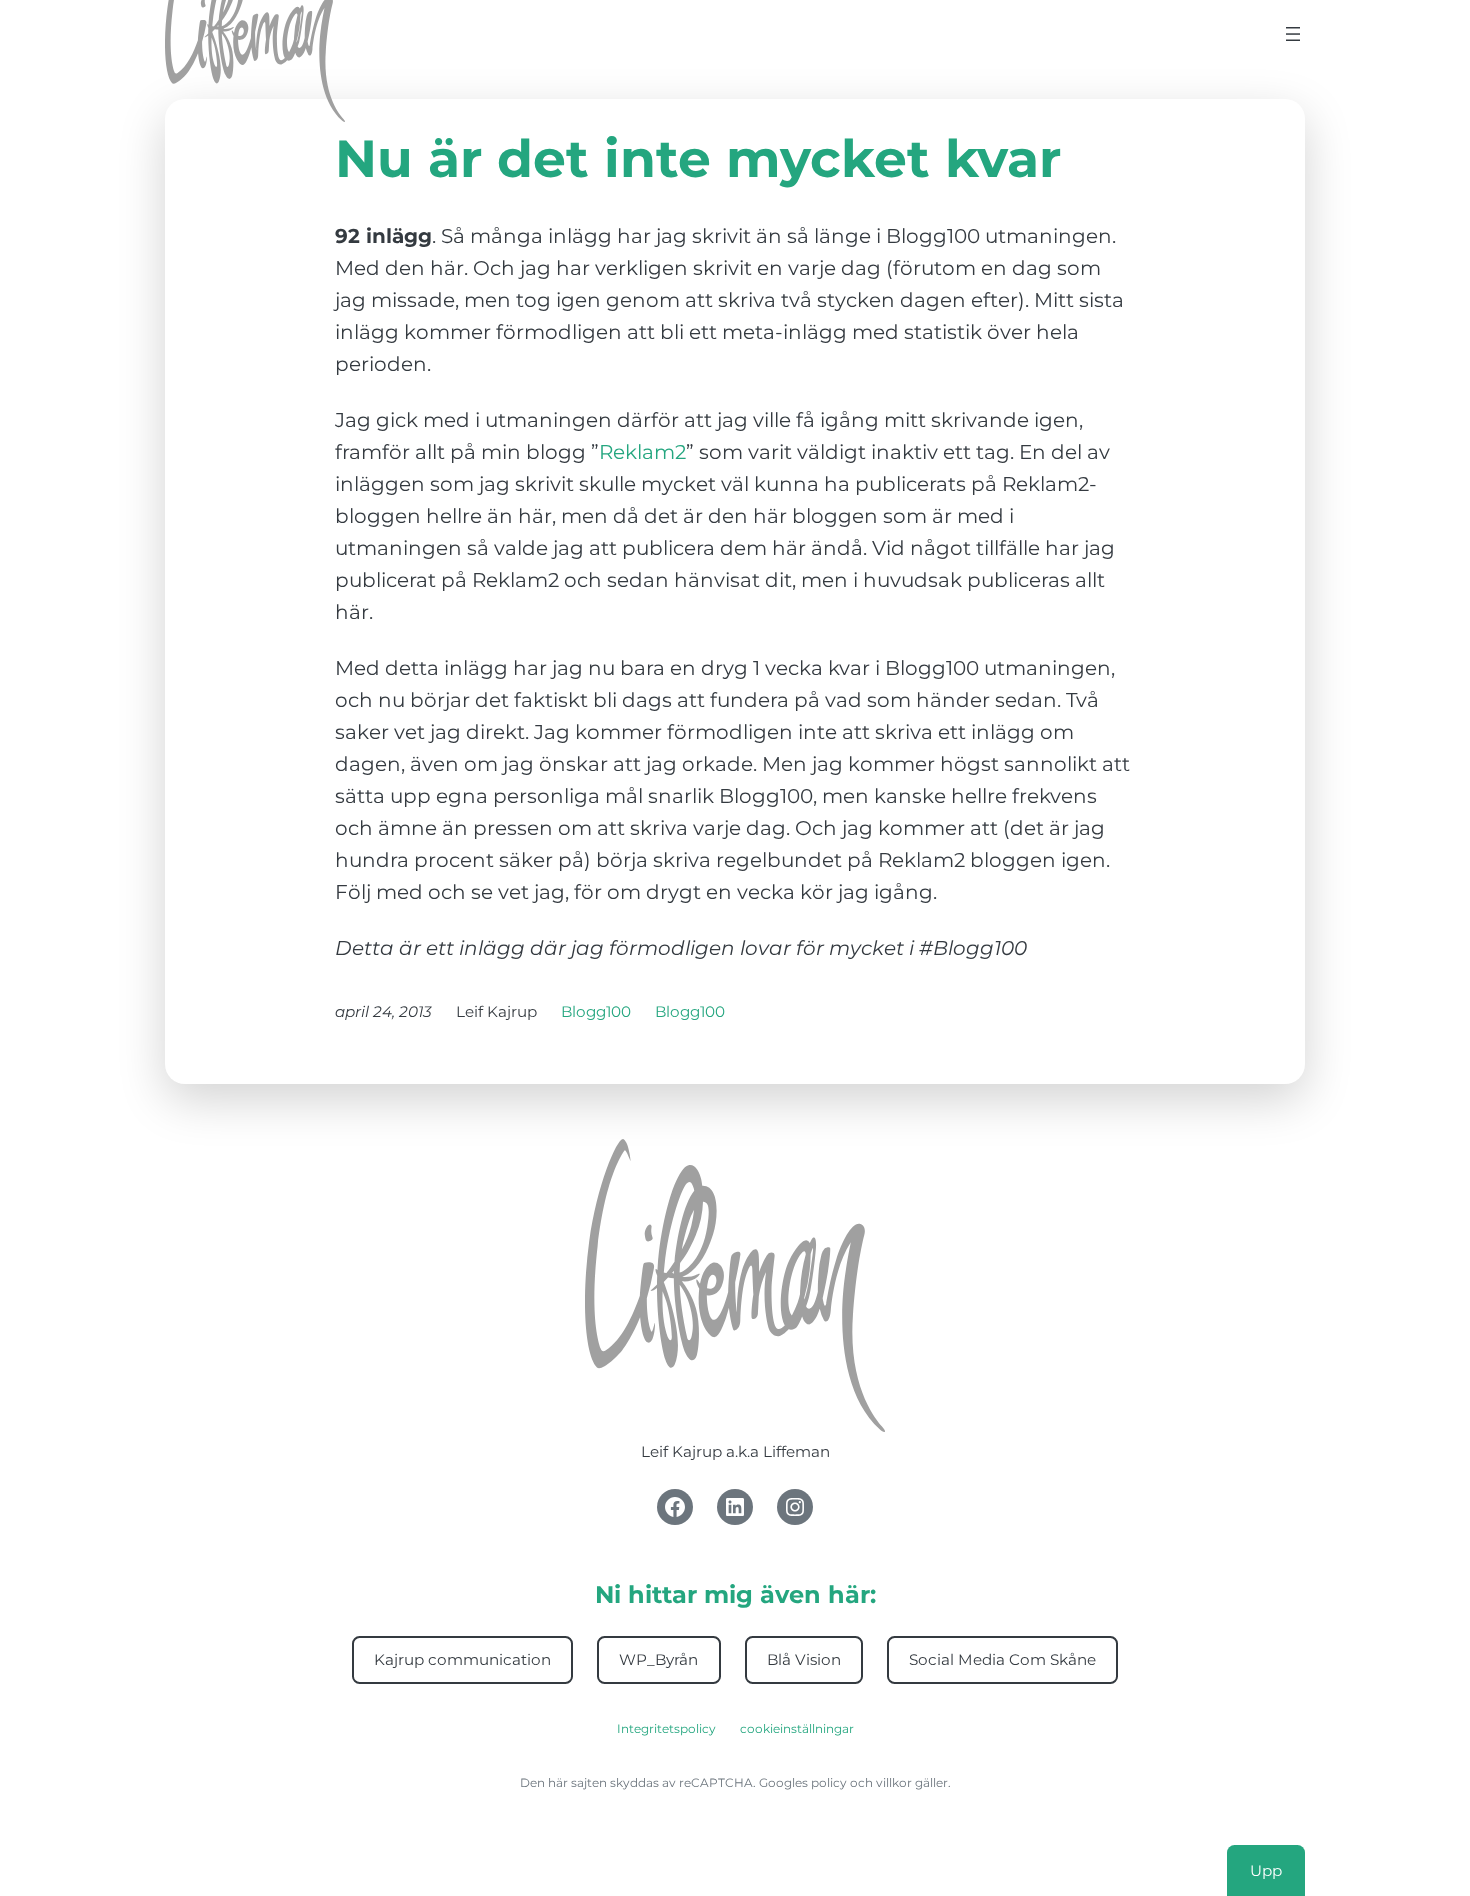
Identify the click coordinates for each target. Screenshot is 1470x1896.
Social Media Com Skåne (1002, 1659)
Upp (1266, 1870)
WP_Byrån (658, 1659)
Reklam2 (642, 452)
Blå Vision (804, 1659)
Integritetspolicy (666, 1728)
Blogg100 (596, 1011)
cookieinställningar (797, 1728)
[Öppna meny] (1293, 34)
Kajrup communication (462, 1659)
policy (829, 1782)
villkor (894, 1782)
